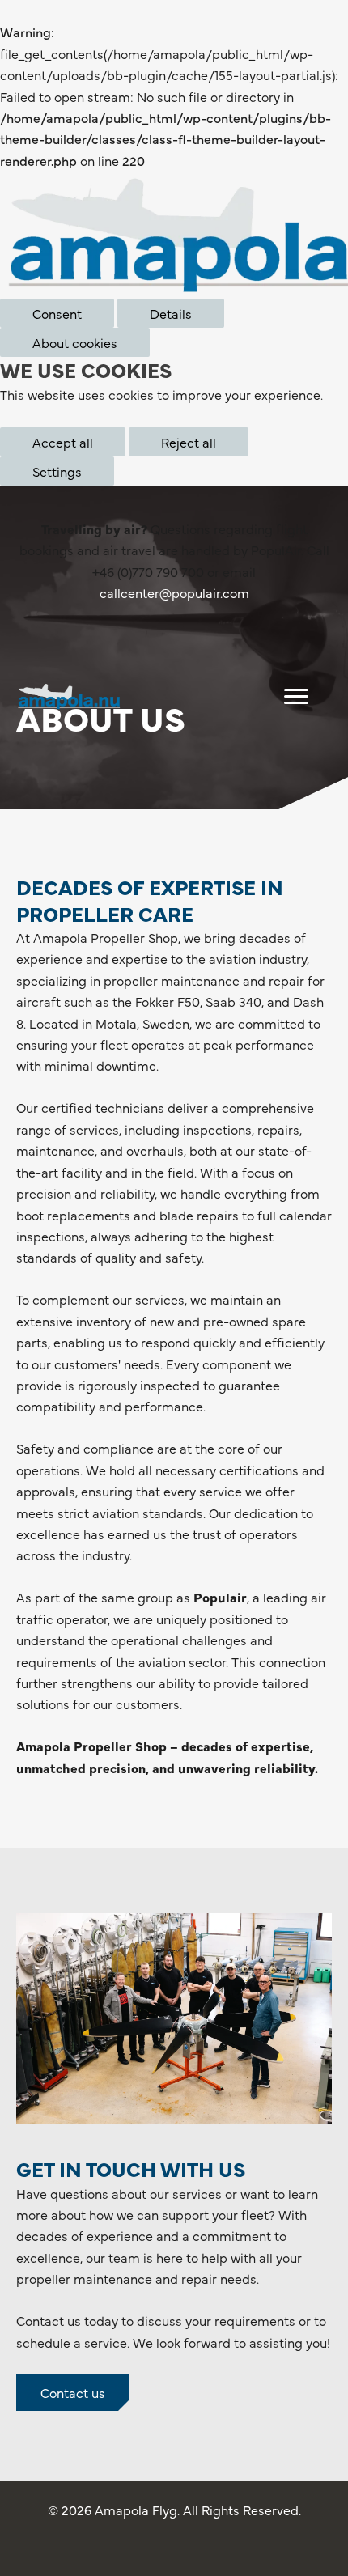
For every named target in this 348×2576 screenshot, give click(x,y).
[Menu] (296, 697)
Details (171, 313)
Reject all (189, 442)
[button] (73, 2392)
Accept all (63, 442)
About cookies (75, 342)
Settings (57, 471)
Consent (57, 313)
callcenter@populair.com (174, 592)
